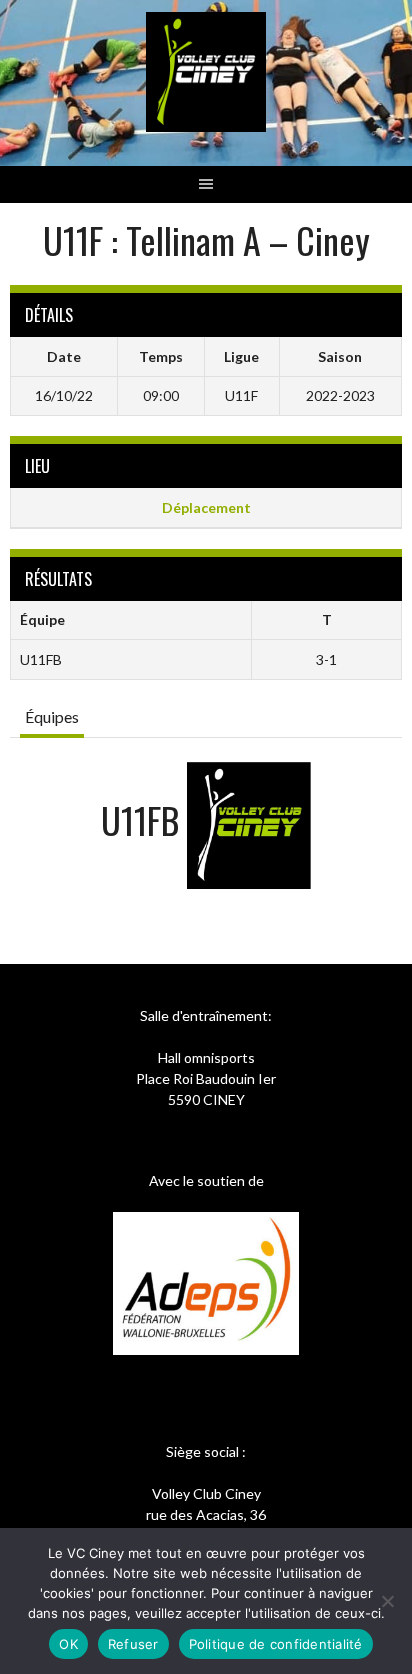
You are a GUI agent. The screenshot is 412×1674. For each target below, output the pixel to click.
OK (68, 1644)
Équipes (52, 716)
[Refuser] (387, 1601)
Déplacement (206, 507)
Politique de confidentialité (276, 1644)
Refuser (133, 1644)
